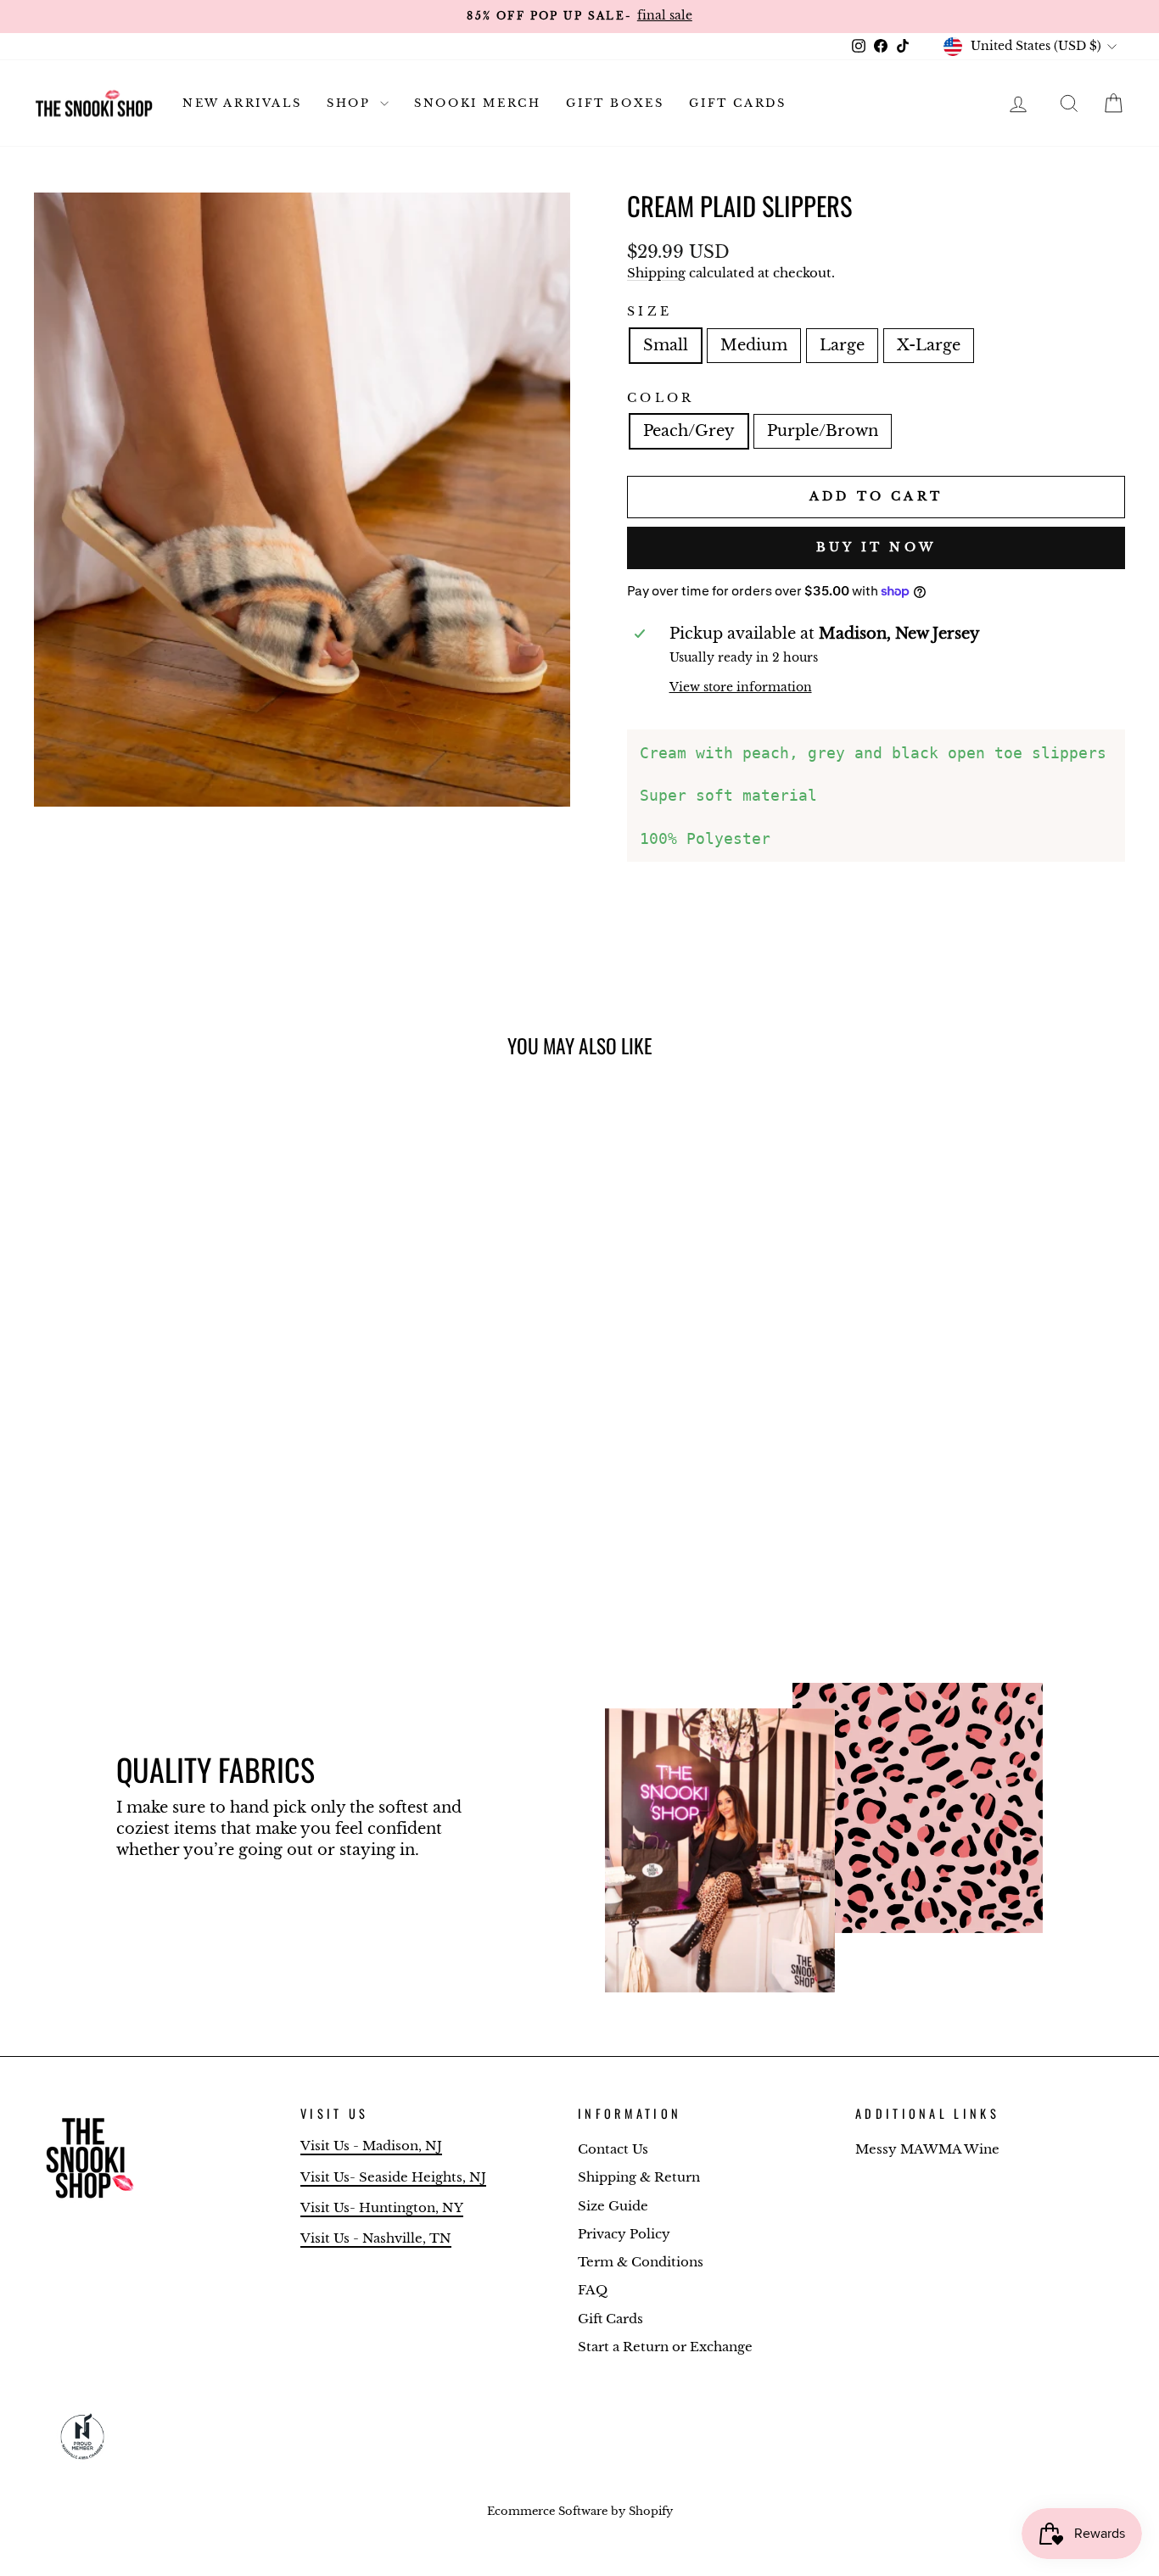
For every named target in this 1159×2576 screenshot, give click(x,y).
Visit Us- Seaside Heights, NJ (393, 2177)
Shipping (656, 273)
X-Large (929, 345)
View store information (741, 687)
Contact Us (613, 2149)
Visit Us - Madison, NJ (371, 2146)
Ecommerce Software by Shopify (580, 2511)
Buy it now (876, 547)
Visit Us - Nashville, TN (376, 2238)
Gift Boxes (615, 103)
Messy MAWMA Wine (927, 2149)
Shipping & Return (639, 2177)
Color (661, 398)
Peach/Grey (689, 431)
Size (649, 311)
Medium (754, 345)
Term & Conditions (641, 2262)
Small (666, 345)
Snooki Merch (477, 103)
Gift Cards (737, 103)
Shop (351, 103)
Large (842, 345)
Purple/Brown (823, 431)
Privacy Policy (624, 2234)
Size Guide (613, 2206)
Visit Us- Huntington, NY (382, 2207)
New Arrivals (242, 103)
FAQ (593, 2290)
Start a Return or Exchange (665, 2347)
